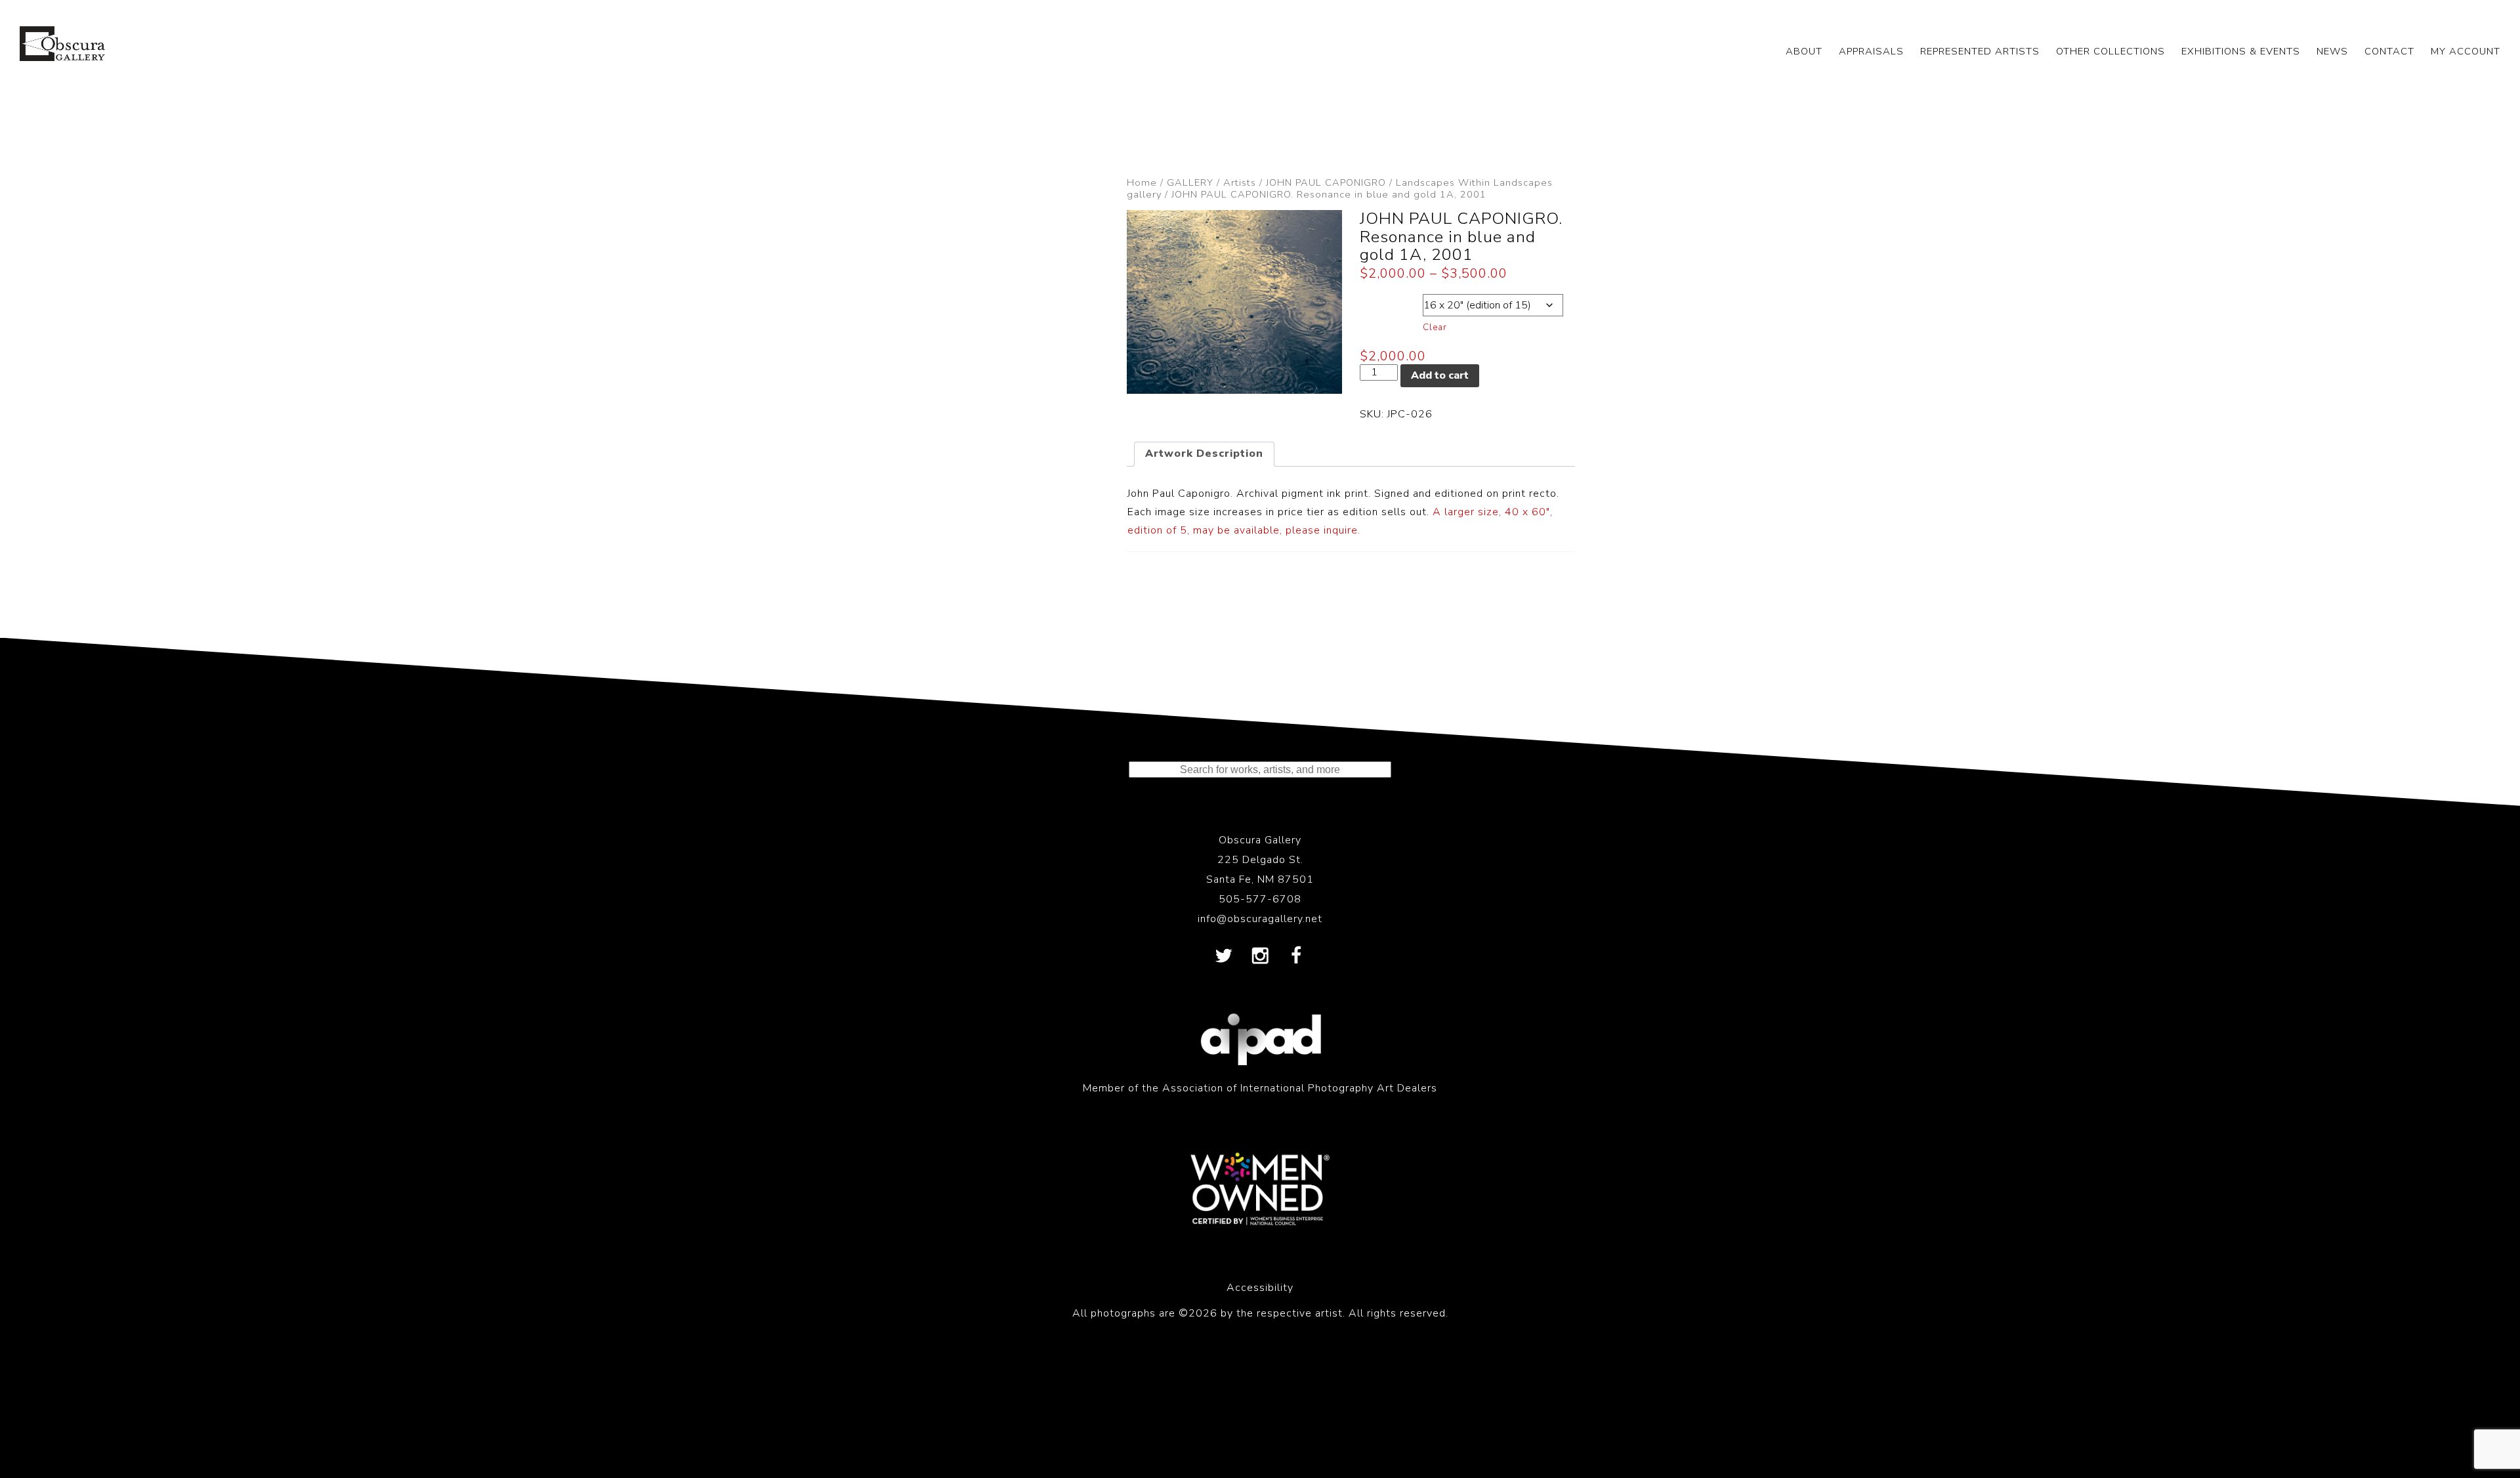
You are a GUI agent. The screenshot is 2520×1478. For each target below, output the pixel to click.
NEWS (2332, 51)
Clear (1435, 327)
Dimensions (1391, 302)
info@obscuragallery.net (1260, 919)
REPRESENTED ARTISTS (1980, 51)
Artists (1240, 182)
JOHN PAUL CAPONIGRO (1326, 182)
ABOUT (1804, 51)
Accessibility (1260, 1288)
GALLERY (1190, 182)
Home (1142, 182)
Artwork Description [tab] (1204, 454)
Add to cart (1440, 375)
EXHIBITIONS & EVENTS (2241, 51)
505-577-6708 (1260, 899)
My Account (2466, 51)
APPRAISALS (1871, 51)
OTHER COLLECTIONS (2110, 51)
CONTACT (2389, 51)
